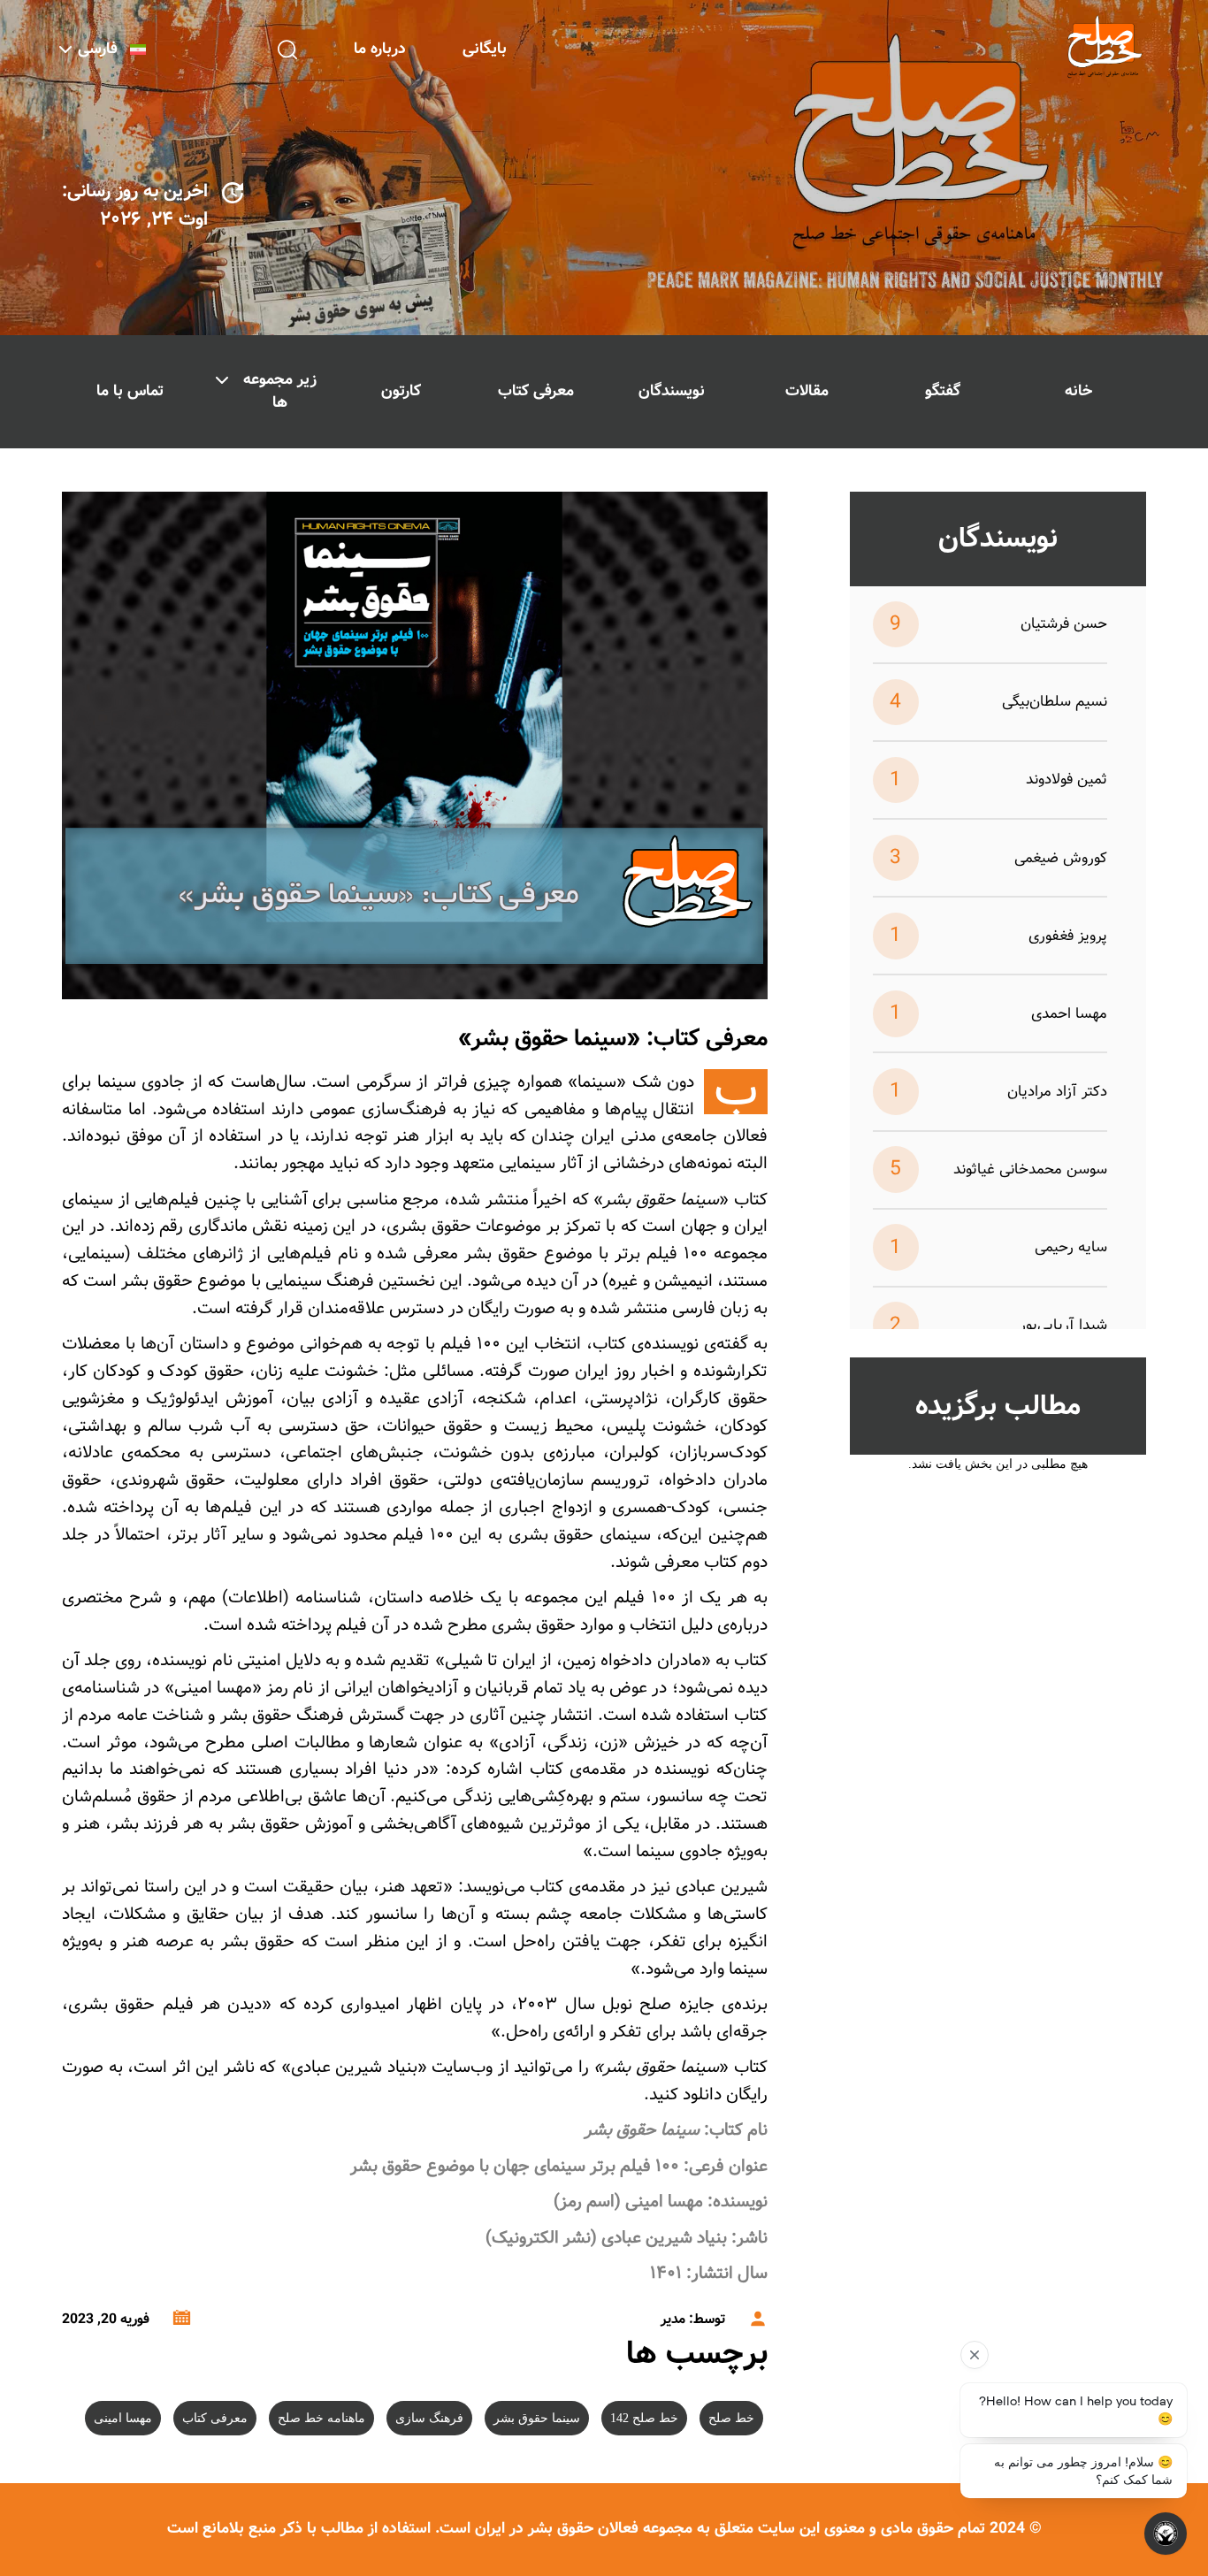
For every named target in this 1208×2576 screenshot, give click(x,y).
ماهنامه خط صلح (321, 2418)
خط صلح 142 (644, 2418)
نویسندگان (672, 391)
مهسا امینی (123, 2418)
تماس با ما (130, 391)
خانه (1078, 391)
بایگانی (485, 49)
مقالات (807, 391)
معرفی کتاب (536, 391)
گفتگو (943, 391)
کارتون (401, 391)
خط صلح (731, 2418)
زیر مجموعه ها (280, 391)
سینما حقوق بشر (537, 2418)
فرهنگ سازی (429, 2418)
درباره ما (380, 49)
